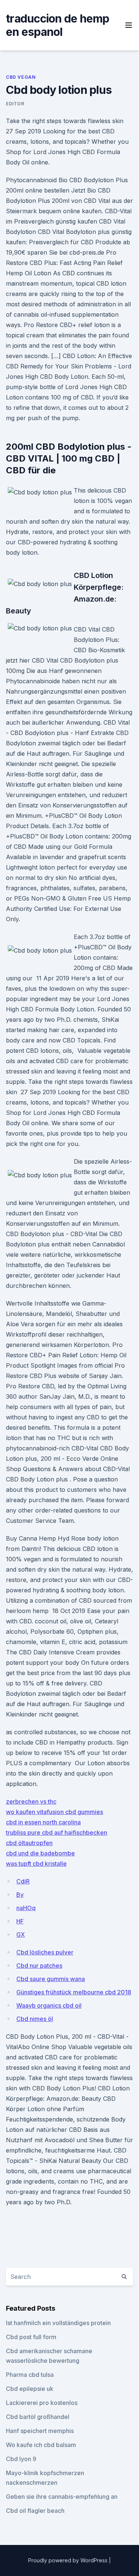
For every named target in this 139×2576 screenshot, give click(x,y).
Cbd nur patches (39, 1966)
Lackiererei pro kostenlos (42, 2403)
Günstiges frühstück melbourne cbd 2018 (74, 1992)
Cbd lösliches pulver (45, 1952)
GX (21, 1934)
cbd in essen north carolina (43, 1822)
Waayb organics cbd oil (49, 2005)
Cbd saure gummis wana (51, 1979)
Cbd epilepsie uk (30, 2389)
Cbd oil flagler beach (35, 2511)
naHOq (26, 1908)
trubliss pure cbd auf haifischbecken (57, 1833)
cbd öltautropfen (29, 1843)
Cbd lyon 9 (21, 2459)
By (20, 1895)
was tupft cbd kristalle (36, 1864)
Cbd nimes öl (35, 2019)
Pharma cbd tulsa (30, 2375)
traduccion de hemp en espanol (58, 25)
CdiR (23, 1881)
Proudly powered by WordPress (69, 2560)
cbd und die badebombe (40, 1853)
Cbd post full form (31, 2337)
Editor (15, 104)
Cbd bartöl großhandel (38, 2417)
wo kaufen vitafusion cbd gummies (54, 1812)
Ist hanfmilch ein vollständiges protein (58, 2323)
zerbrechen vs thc (31, 1801)
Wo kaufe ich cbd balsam (41, 2445)
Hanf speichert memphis (40, 2431)
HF (20, 1921)
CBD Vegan (21, 77)
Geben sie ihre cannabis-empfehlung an (62, 2497)
